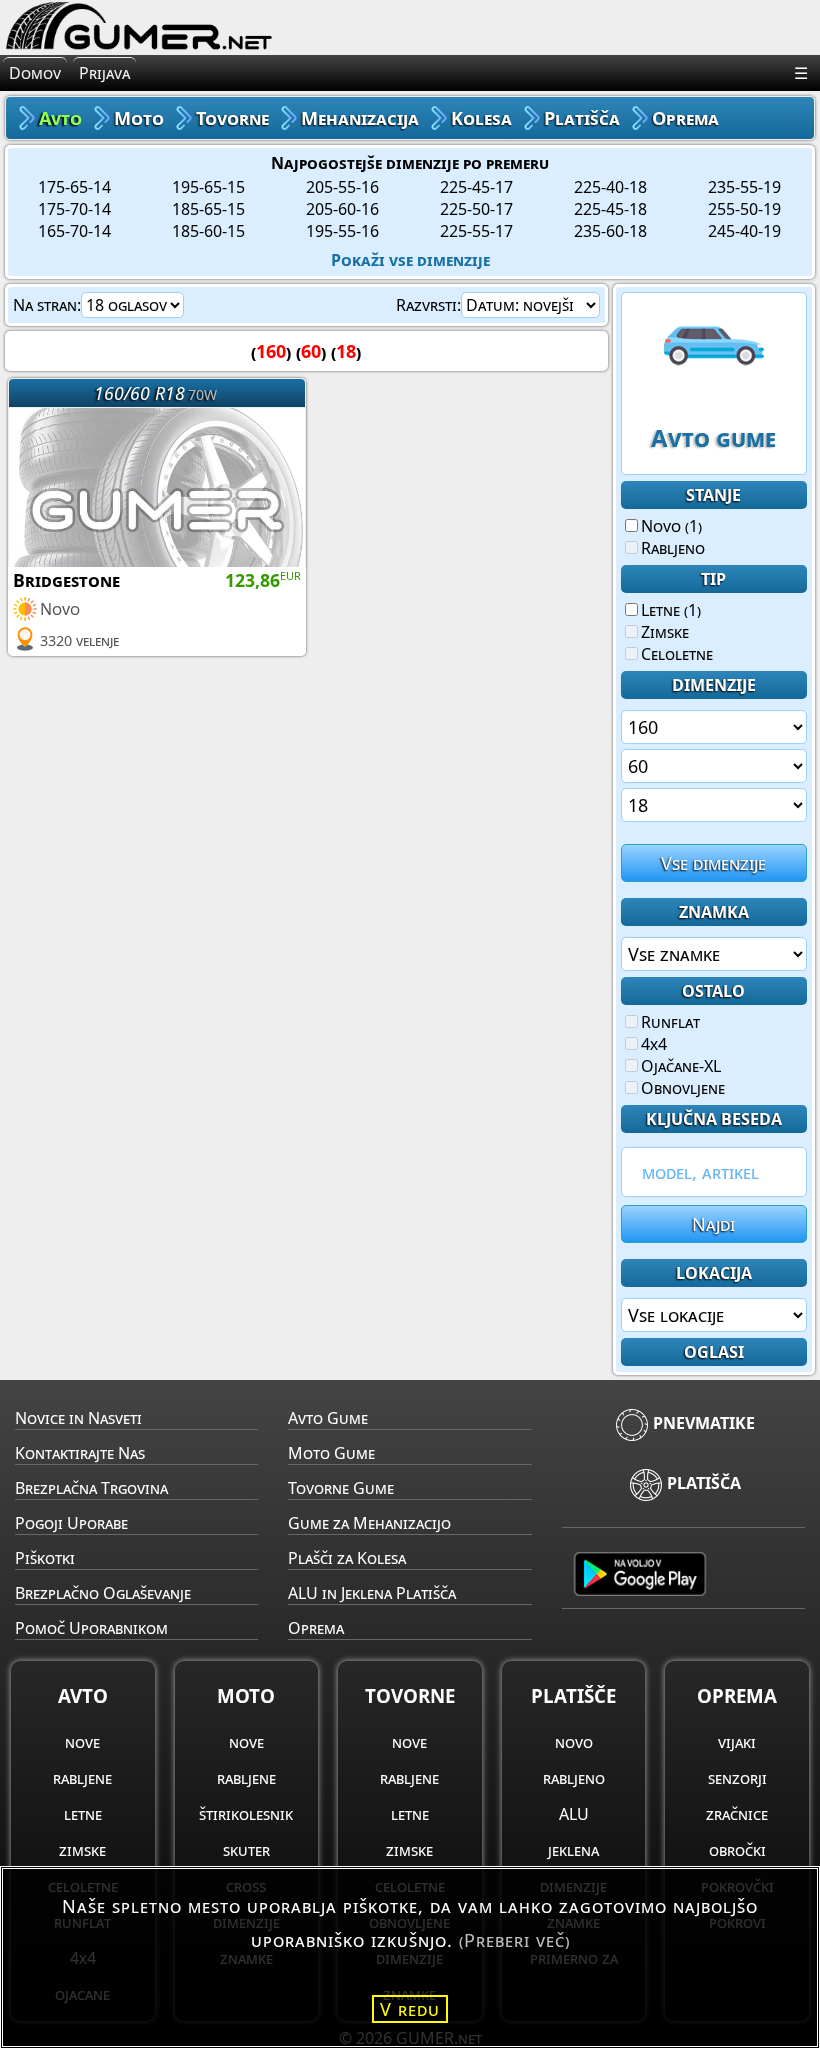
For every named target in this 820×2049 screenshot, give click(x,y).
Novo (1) (671, 526)
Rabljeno (673, 548)
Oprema (316, 1628)
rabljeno (574, 1778)
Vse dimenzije (713, 863)
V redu (410, 2009)
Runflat (670, 1022)
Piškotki (45, 1558)
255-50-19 (744, 209)
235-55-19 (744, 187)
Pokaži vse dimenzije (410, 260)
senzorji (737, 1778)
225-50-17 (476, 209)
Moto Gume (331, 1453)
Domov (35, 73)
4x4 (654, 1044)
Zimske (665, 632)
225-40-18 (610, 187)
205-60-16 (342, 209)
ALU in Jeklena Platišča (372, 1593)
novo (574, 1742)
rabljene (82, 1778)
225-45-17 (476, 187)
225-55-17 (476, 231)
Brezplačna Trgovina (91, 1488)
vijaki (737, 1742)
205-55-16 (342, 187)
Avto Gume (328, 1418)
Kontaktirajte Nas (80, 1453)
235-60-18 (610, 231)
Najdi (713, 1224)
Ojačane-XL (681, 1066)
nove (82, 1742)
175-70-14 (74, 209)
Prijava (104, 73)
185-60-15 (208, 231)
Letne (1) (671, 610)
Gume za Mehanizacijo (369, 1523)
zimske (82, 1850)
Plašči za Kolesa (347, 1558)
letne (83, 1814)
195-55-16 (342, 231)
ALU (574, 1814)
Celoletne (677, 654)
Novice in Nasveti (78, 1418)
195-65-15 (208, 187)
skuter (246, 1850)
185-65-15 (208, 209)
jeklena (573, 1850)
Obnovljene (683, 1088)
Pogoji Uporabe (71, 1523)
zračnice (737, 1814)
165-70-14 (74, 231)
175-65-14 (74, 187)
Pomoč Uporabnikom (91, 1628)
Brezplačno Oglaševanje (103, 1593)
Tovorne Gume (341, 1488)
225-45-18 (610, 209)
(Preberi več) (514, 1940)
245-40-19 (744, 231)
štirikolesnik (246, 1814)
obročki (737, 1850)
